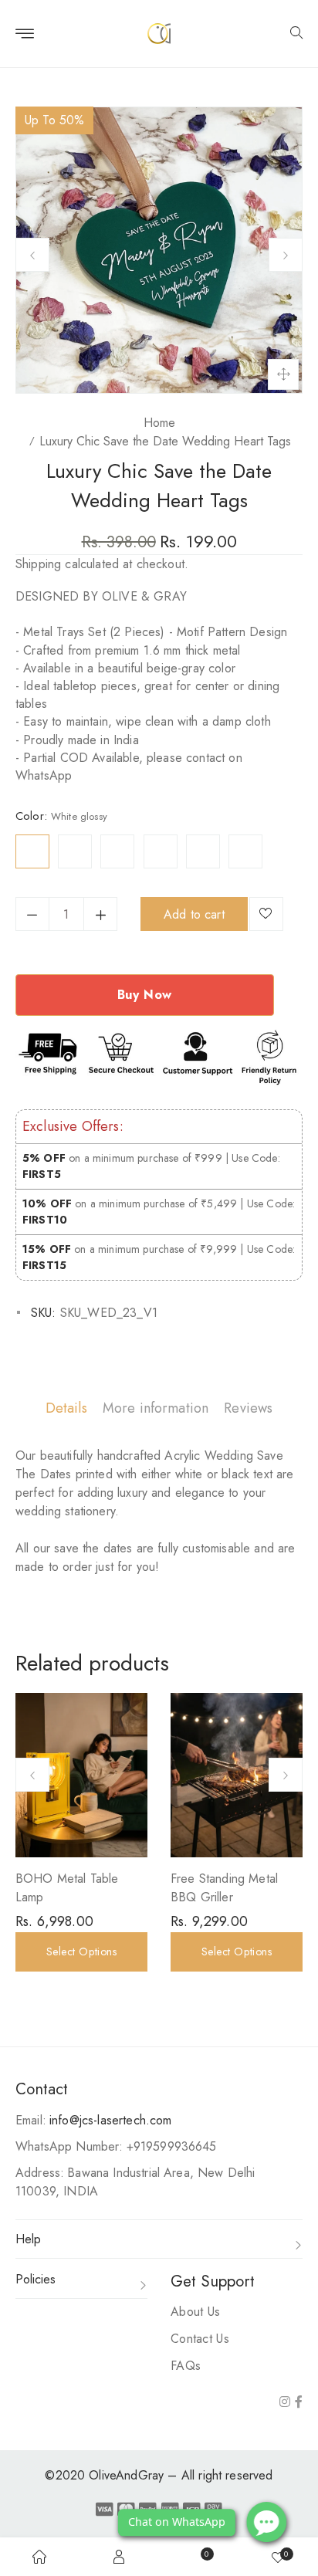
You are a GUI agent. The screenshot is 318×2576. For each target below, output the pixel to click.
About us (195, 2312)
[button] (296, 34)
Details (66, 1408)
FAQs (186, 2366)
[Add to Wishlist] (266, 914)
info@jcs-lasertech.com (111, 2120)
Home (159, 423)
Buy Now (145, 995)
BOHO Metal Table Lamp (67, 1888)
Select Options (82, 1951)
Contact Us (200, 2339)
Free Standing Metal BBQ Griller (224, 1888)
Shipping (38, 564)
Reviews (248, 1408)
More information (156, 1408)
